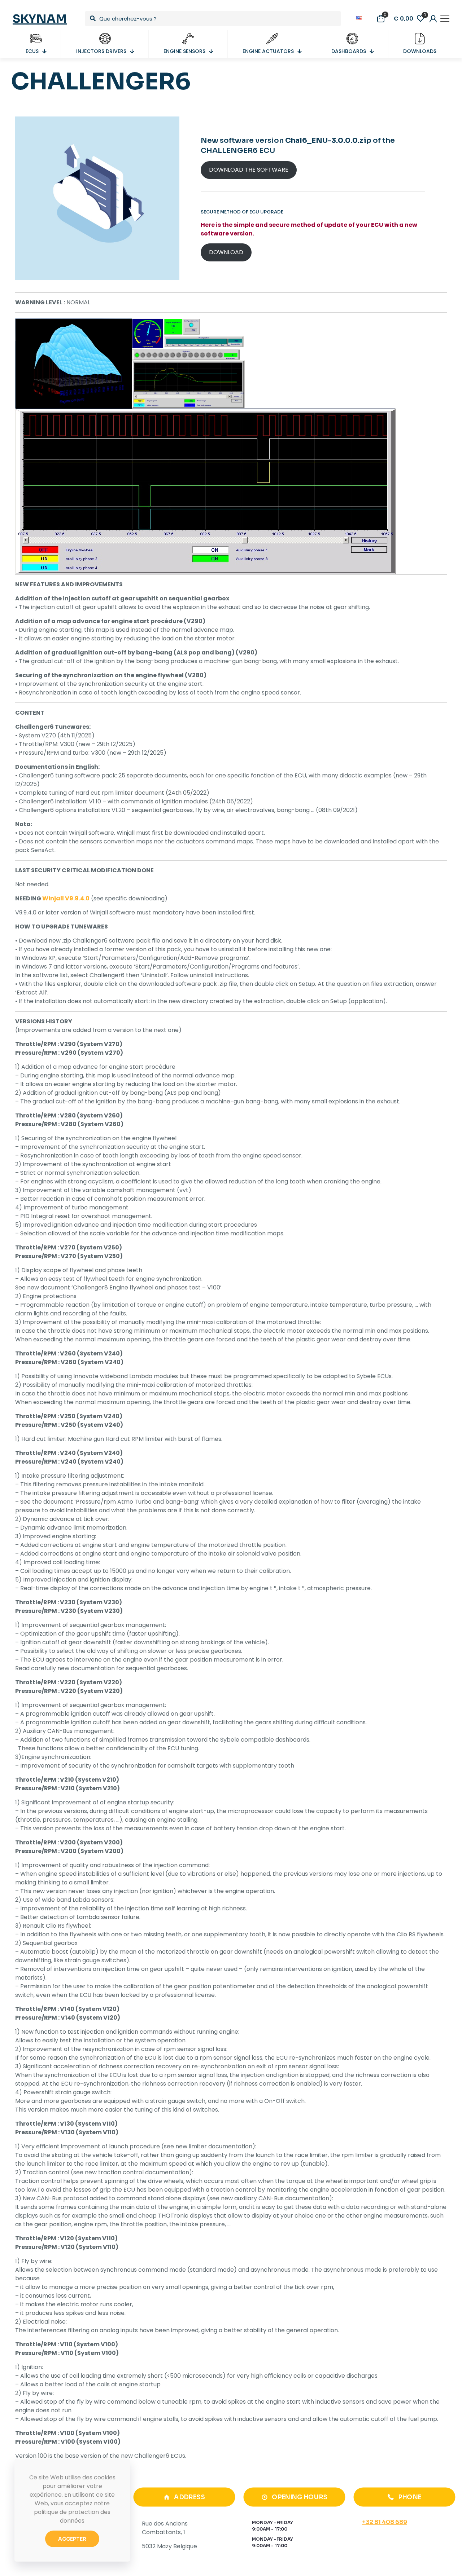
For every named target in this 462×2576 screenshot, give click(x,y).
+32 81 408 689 (385, 2522)
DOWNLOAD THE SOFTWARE (249, 170)
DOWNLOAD (226, 252)
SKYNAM (40, 19)
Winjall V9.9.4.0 (66, 898)
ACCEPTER (72, 2539)
